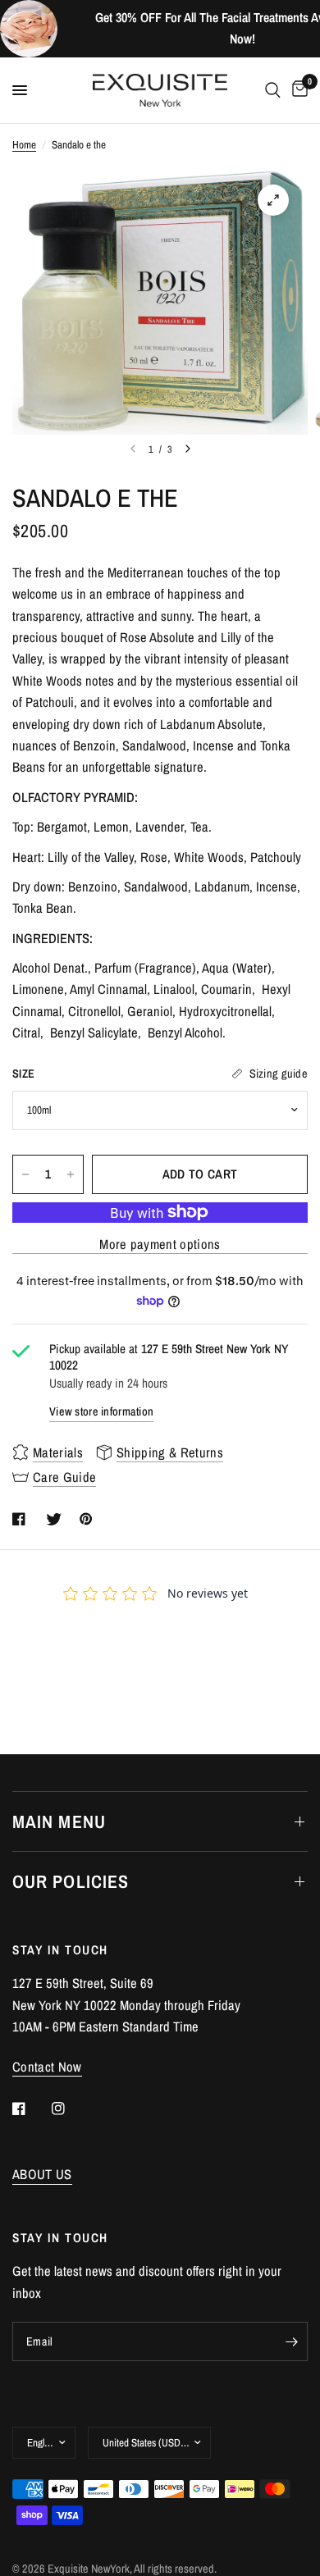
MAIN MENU (59, 1821)
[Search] (273, 90)
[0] (297, 90)
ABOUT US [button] (42, 2175)
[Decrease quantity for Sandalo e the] (25, 1174)
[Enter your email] (291, 2341)
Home (24, 144)
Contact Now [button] (47, 2067)
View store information (101, 1411)
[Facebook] (30, 2109)
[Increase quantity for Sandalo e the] (71, 1174)
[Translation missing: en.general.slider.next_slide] (188, 449)
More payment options (160, 1245)
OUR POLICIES (71, 1881)
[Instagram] (70, 2109)
